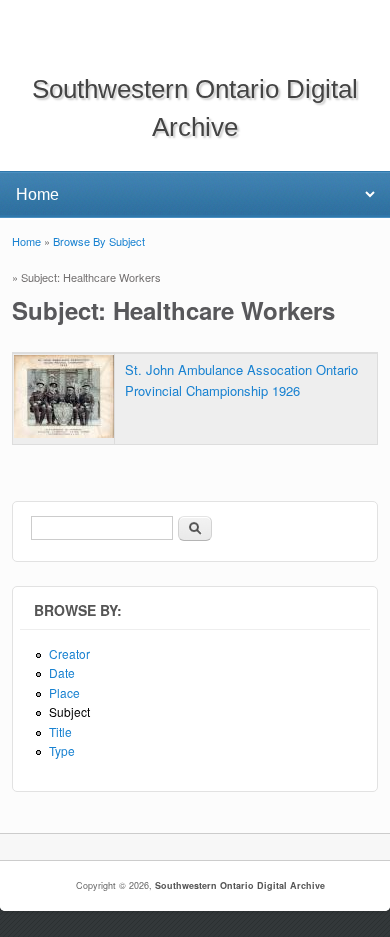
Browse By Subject (99, 241)
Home (26, 241)
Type (62, 750)
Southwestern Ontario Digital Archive (240, 885)
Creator (69, 653)
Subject (69, 711)
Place (64, 692)
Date (62, 672)
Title (60, 731)
